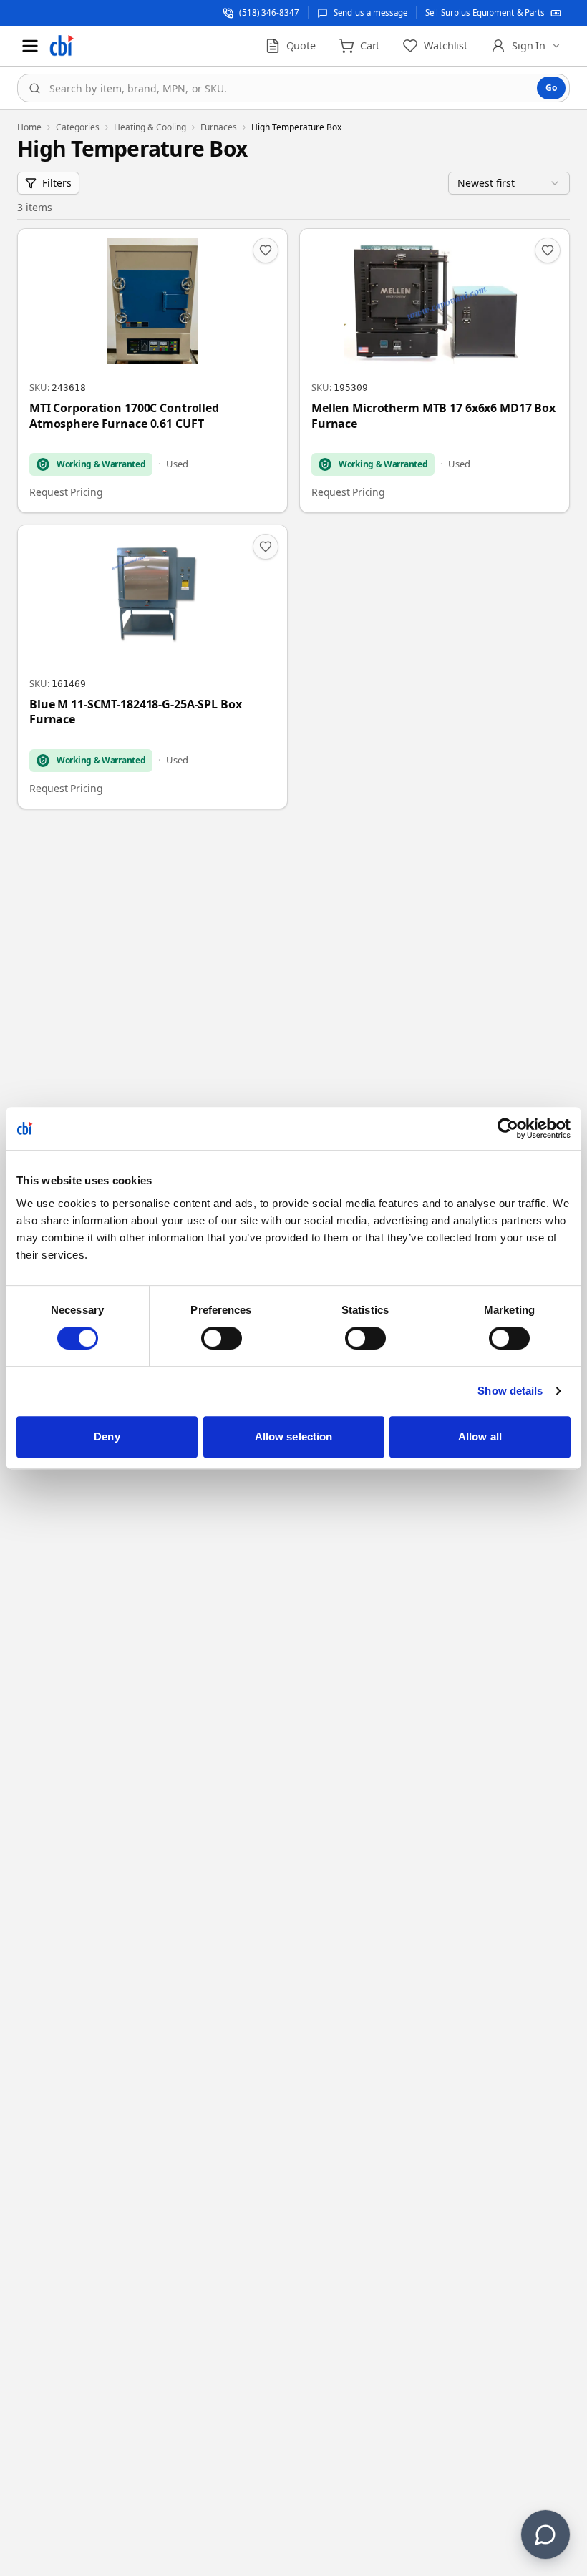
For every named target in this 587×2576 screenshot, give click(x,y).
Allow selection (294, 1436)
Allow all (480, 1436)
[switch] (222, 1338)
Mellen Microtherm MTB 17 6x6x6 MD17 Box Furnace (433, 416)
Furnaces (219, 127)
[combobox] (293, 88)
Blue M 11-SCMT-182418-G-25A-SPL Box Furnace (136, 712)
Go (551, 88)
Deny (107, 1436)
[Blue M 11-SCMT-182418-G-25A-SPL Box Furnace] (152, 667)
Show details (510, 1391)
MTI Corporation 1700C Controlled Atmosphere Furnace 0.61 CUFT (124, 416)
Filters (57, 183)
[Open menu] (30, 46)
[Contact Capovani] (545, 2534)
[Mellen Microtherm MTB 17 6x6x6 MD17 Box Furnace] (435, 371)
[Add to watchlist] (266, 250)
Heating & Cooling (150, 127)
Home (29, 127)
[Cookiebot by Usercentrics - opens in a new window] (508, 1128)
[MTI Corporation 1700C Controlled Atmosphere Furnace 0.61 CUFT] (152, 371)
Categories (78, 127)
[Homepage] (62, 46)
